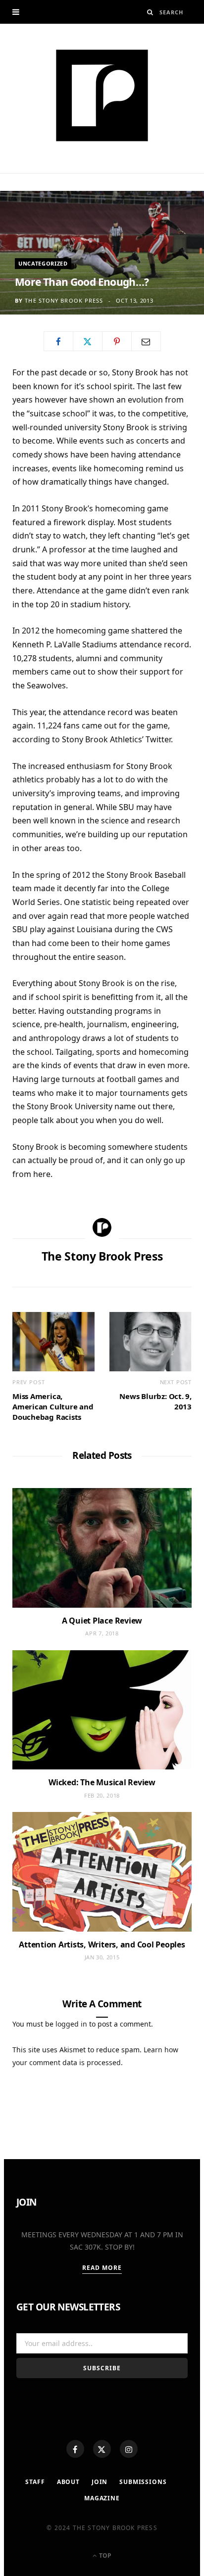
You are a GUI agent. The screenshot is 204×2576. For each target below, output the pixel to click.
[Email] (146, 341)
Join (100, 2482)
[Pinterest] (117, 341)
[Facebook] (75, 2449)
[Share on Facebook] (58, 341)
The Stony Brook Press (64, 300)
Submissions (143, 2482)
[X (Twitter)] (102, 2449)
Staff (35, 2482)
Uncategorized (43, 263)
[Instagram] (129, 2449)
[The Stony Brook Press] (102, 95)
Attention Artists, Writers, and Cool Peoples (102, 1944)
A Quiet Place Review (102, 1621)
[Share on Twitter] (88, 341)
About (68, 2482)
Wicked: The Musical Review (102, 1782)
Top (104, 2555)
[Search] (150, 12)
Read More (102, 2268)
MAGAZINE (102, 2498)
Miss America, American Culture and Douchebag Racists (53, 1406)
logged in (71, 2024)
